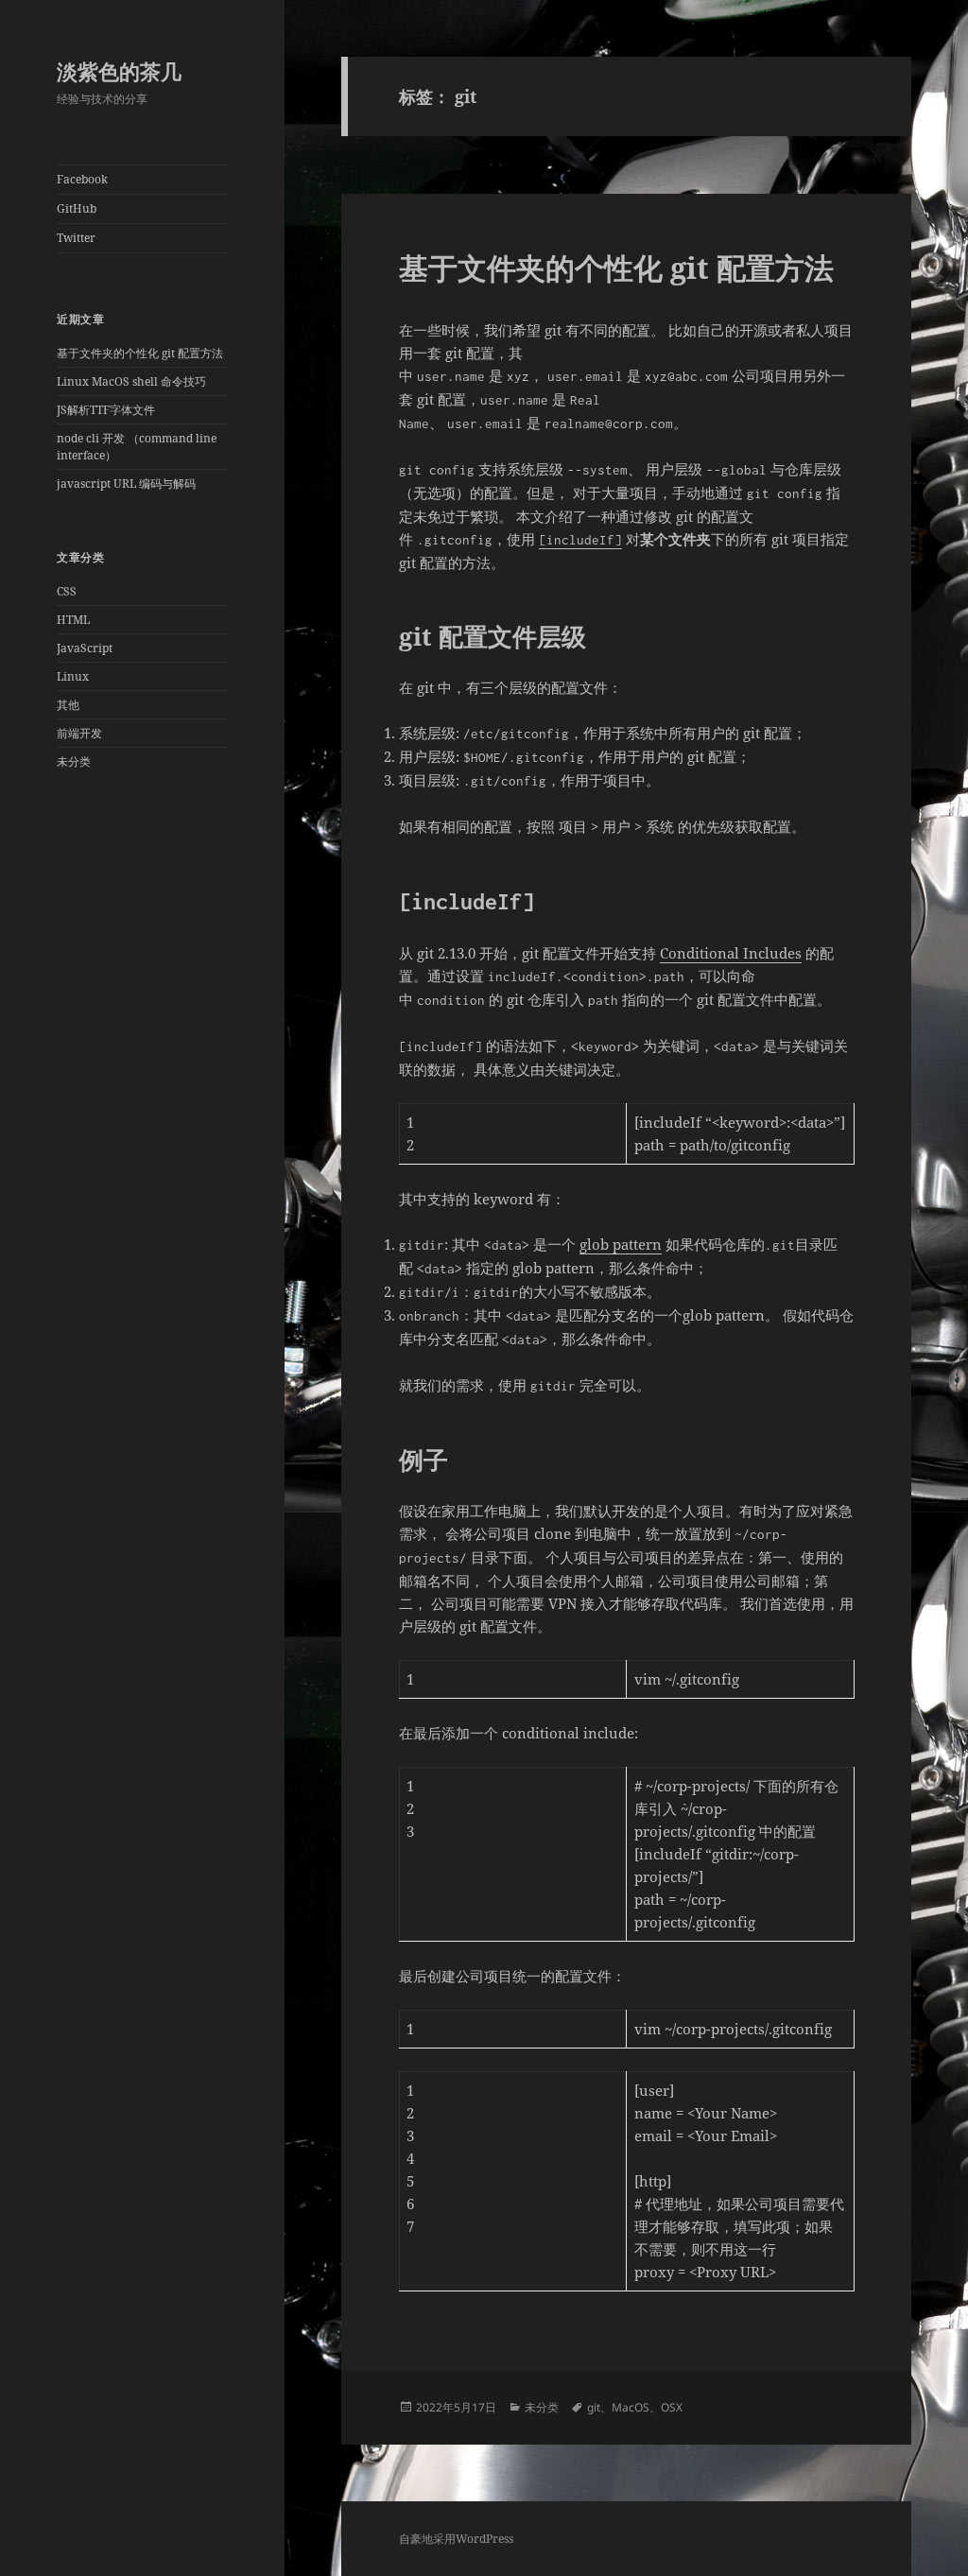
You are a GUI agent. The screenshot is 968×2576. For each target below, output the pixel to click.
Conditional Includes (731, 953)
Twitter (76, 238)
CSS (67, 591)
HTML (73, 620)
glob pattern (621, 1244)
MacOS (631, 2407)
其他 (68, 705)
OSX (672, 2407)
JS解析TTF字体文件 (106, 410)
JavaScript (85, 648)
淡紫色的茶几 (119, 71)
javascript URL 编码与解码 (126, 484)
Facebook (82, 179)
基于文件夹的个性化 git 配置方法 (140, 353)
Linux (73, 676)
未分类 (74, 761)
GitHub (77, 208)
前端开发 (79, 733)
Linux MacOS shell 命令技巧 (131, 381)
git (594, 2407)
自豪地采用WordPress (456, 2539)
